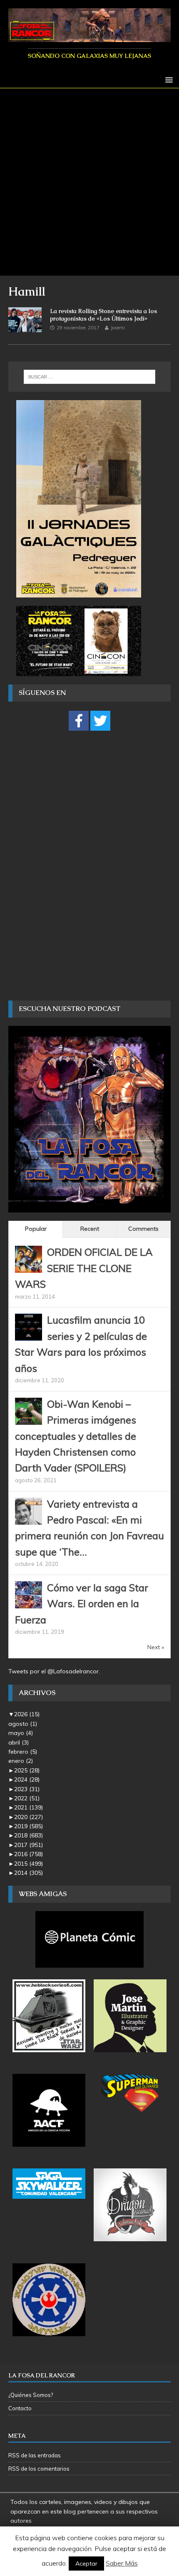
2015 (29, 1864)
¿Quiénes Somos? (31, 2395)
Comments (143, 1229)
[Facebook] (79, 721)
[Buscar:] (90, 377)
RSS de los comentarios (39, 2469)
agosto (23, 1724)
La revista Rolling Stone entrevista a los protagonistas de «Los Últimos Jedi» (103, 315)
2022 (27, 1798)
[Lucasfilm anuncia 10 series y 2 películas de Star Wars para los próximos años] (29, 1336)
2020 (29, 1817)
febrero (23, 1752)
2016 (29, 1854)
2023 (27, 1789)
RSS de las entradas (35, 2455)
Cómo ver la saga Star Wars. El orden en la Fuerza (82, 1604)
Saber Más (122, 2563)
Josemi (118, 328)
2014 (29, 1873)
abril (19, 1742)
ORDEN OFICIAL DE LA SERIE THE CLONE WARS (84, 1268)
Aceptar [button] (86, 2564)
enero (21, 1761)
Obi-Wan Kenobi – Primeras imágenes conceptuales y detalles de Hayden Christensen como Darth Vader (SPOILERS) (76, 1436)
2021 (29, 1807)
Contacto (20, 2408)
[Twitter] (100, 721)
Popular (36, 1229)
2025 (27, 1770)
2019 (29, 1826)
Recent (90, 1229)
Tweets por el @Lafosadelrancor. (54, 1671)
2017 (29, 1845)
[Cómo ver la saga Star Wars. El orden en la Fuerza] (29, 1603)
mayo (21, 1733)
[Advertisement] (89, 182)
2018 (29, 1835)
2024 (27, 1780)
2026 (27, 1714)
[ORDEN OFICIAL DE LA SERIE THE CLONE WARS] (29, 1268)
